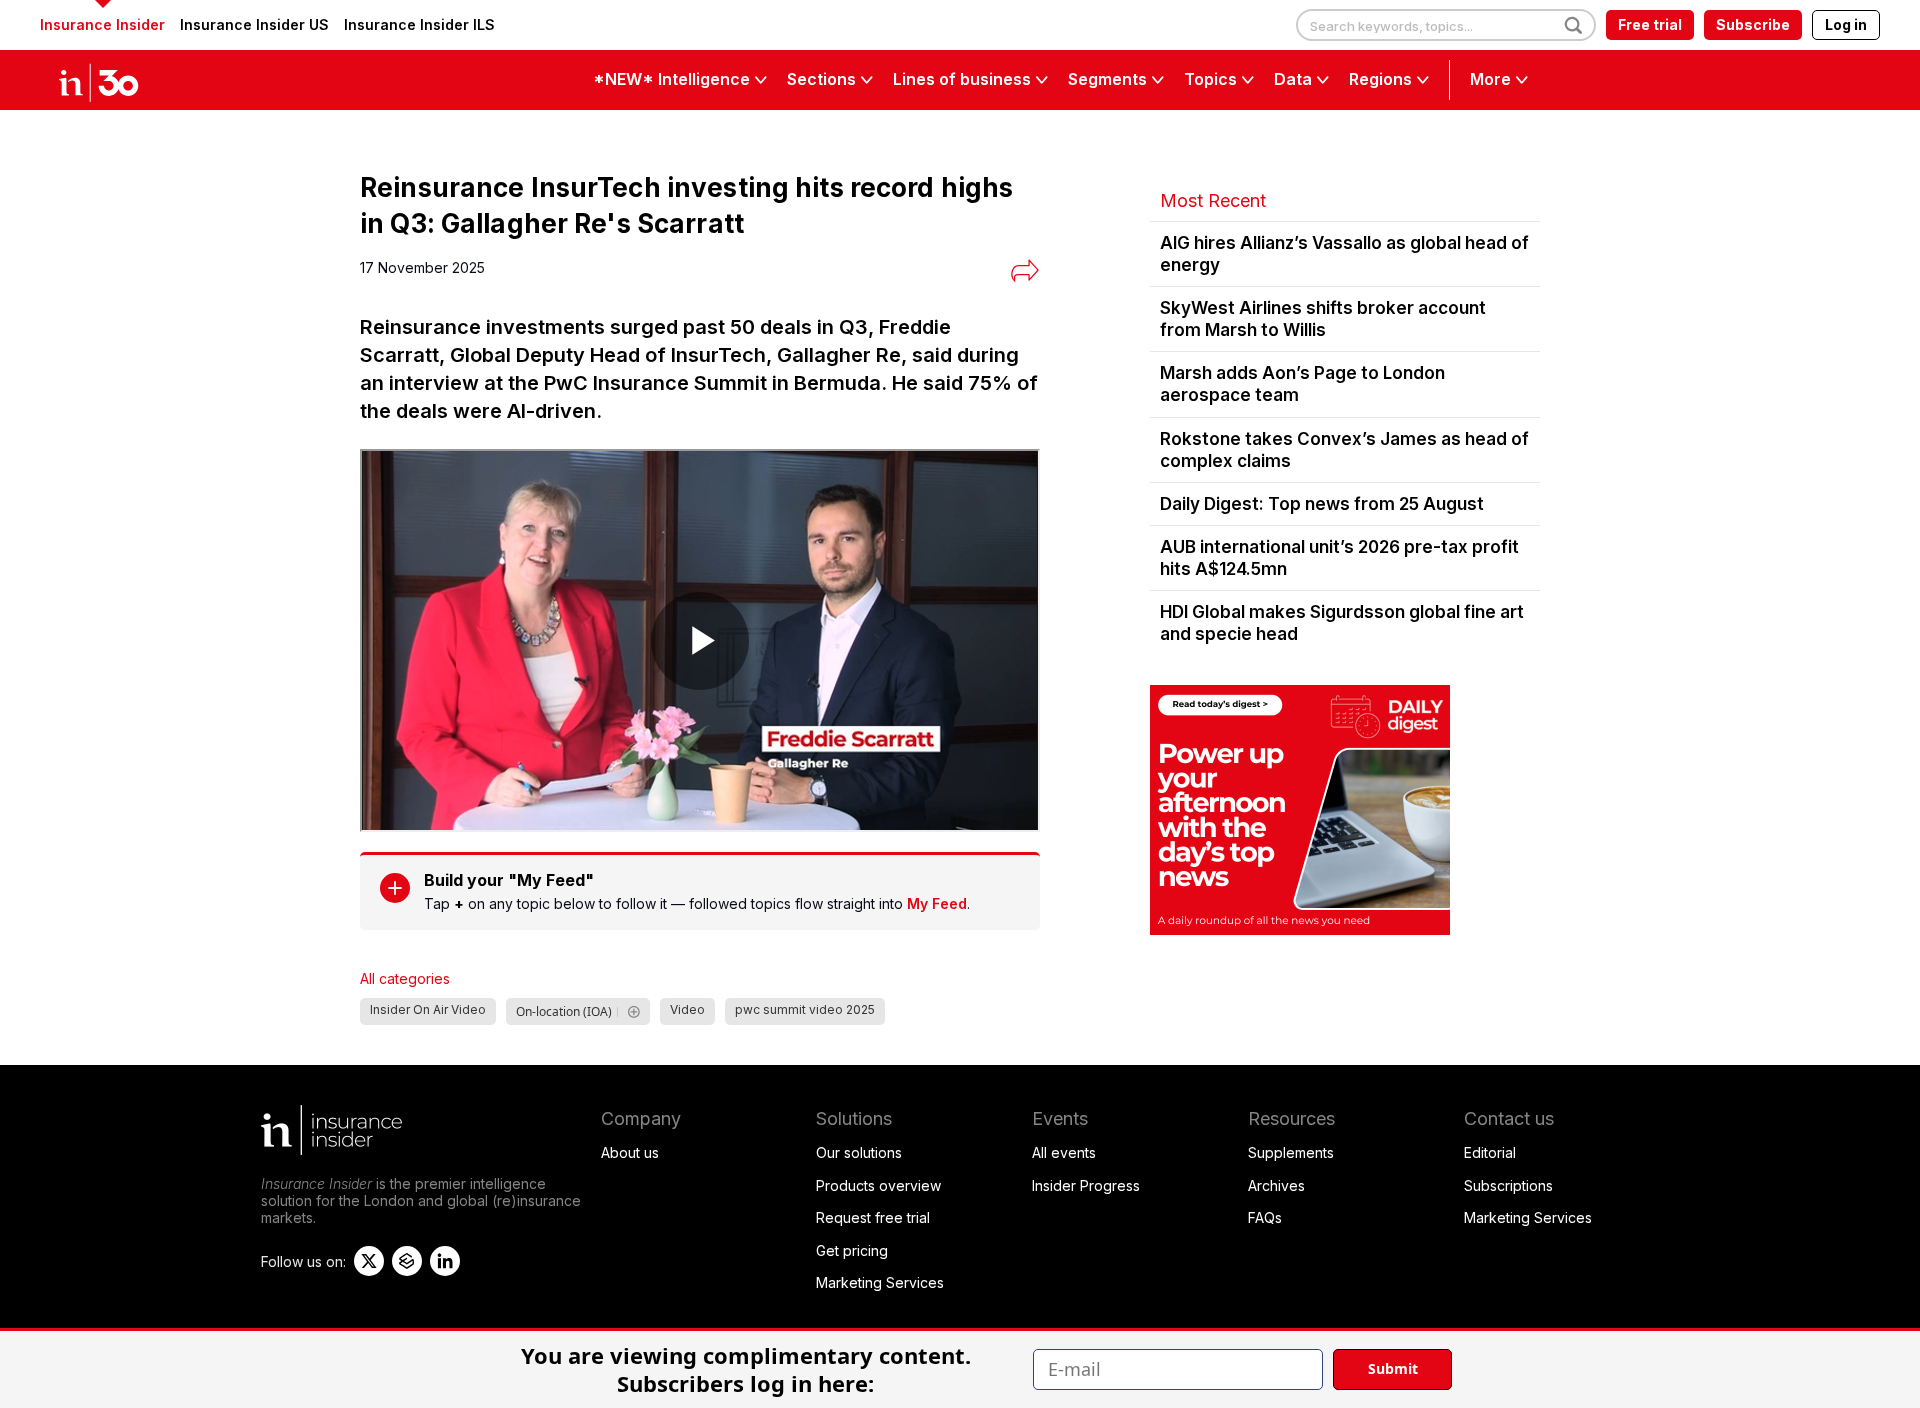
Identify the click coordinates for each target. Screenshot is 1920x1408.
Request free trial (873, 1217)
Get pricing (852, 1250)
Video (687, 1009)
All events (1064, 1152)
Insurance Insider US (254, 24)
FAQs (1265, 1217)
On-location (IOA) (564, 1011)
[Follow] (634, 1012)
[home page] (120, 80)
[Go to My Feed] (395, 888)
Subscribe (1753, 24)
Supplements (1291, 1152)
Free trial (1650, 24)
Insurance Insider (102, 24)
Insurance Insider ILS (419, 24)
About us (630, 1152)
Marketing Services (880, 1282)
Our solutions (859, 1152)
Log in (1846, 24)
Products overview (878, 1185)
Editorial (1490, 1152)
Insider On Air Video (428, 1009)
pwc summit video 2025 (805, 1009)
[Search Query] (1446, 26)
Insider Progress (1086, 1185)
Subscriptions (1508, 1185)
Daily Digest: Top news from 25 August (1322, 504)
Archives (1276, 1185)
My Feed (937, 903)
